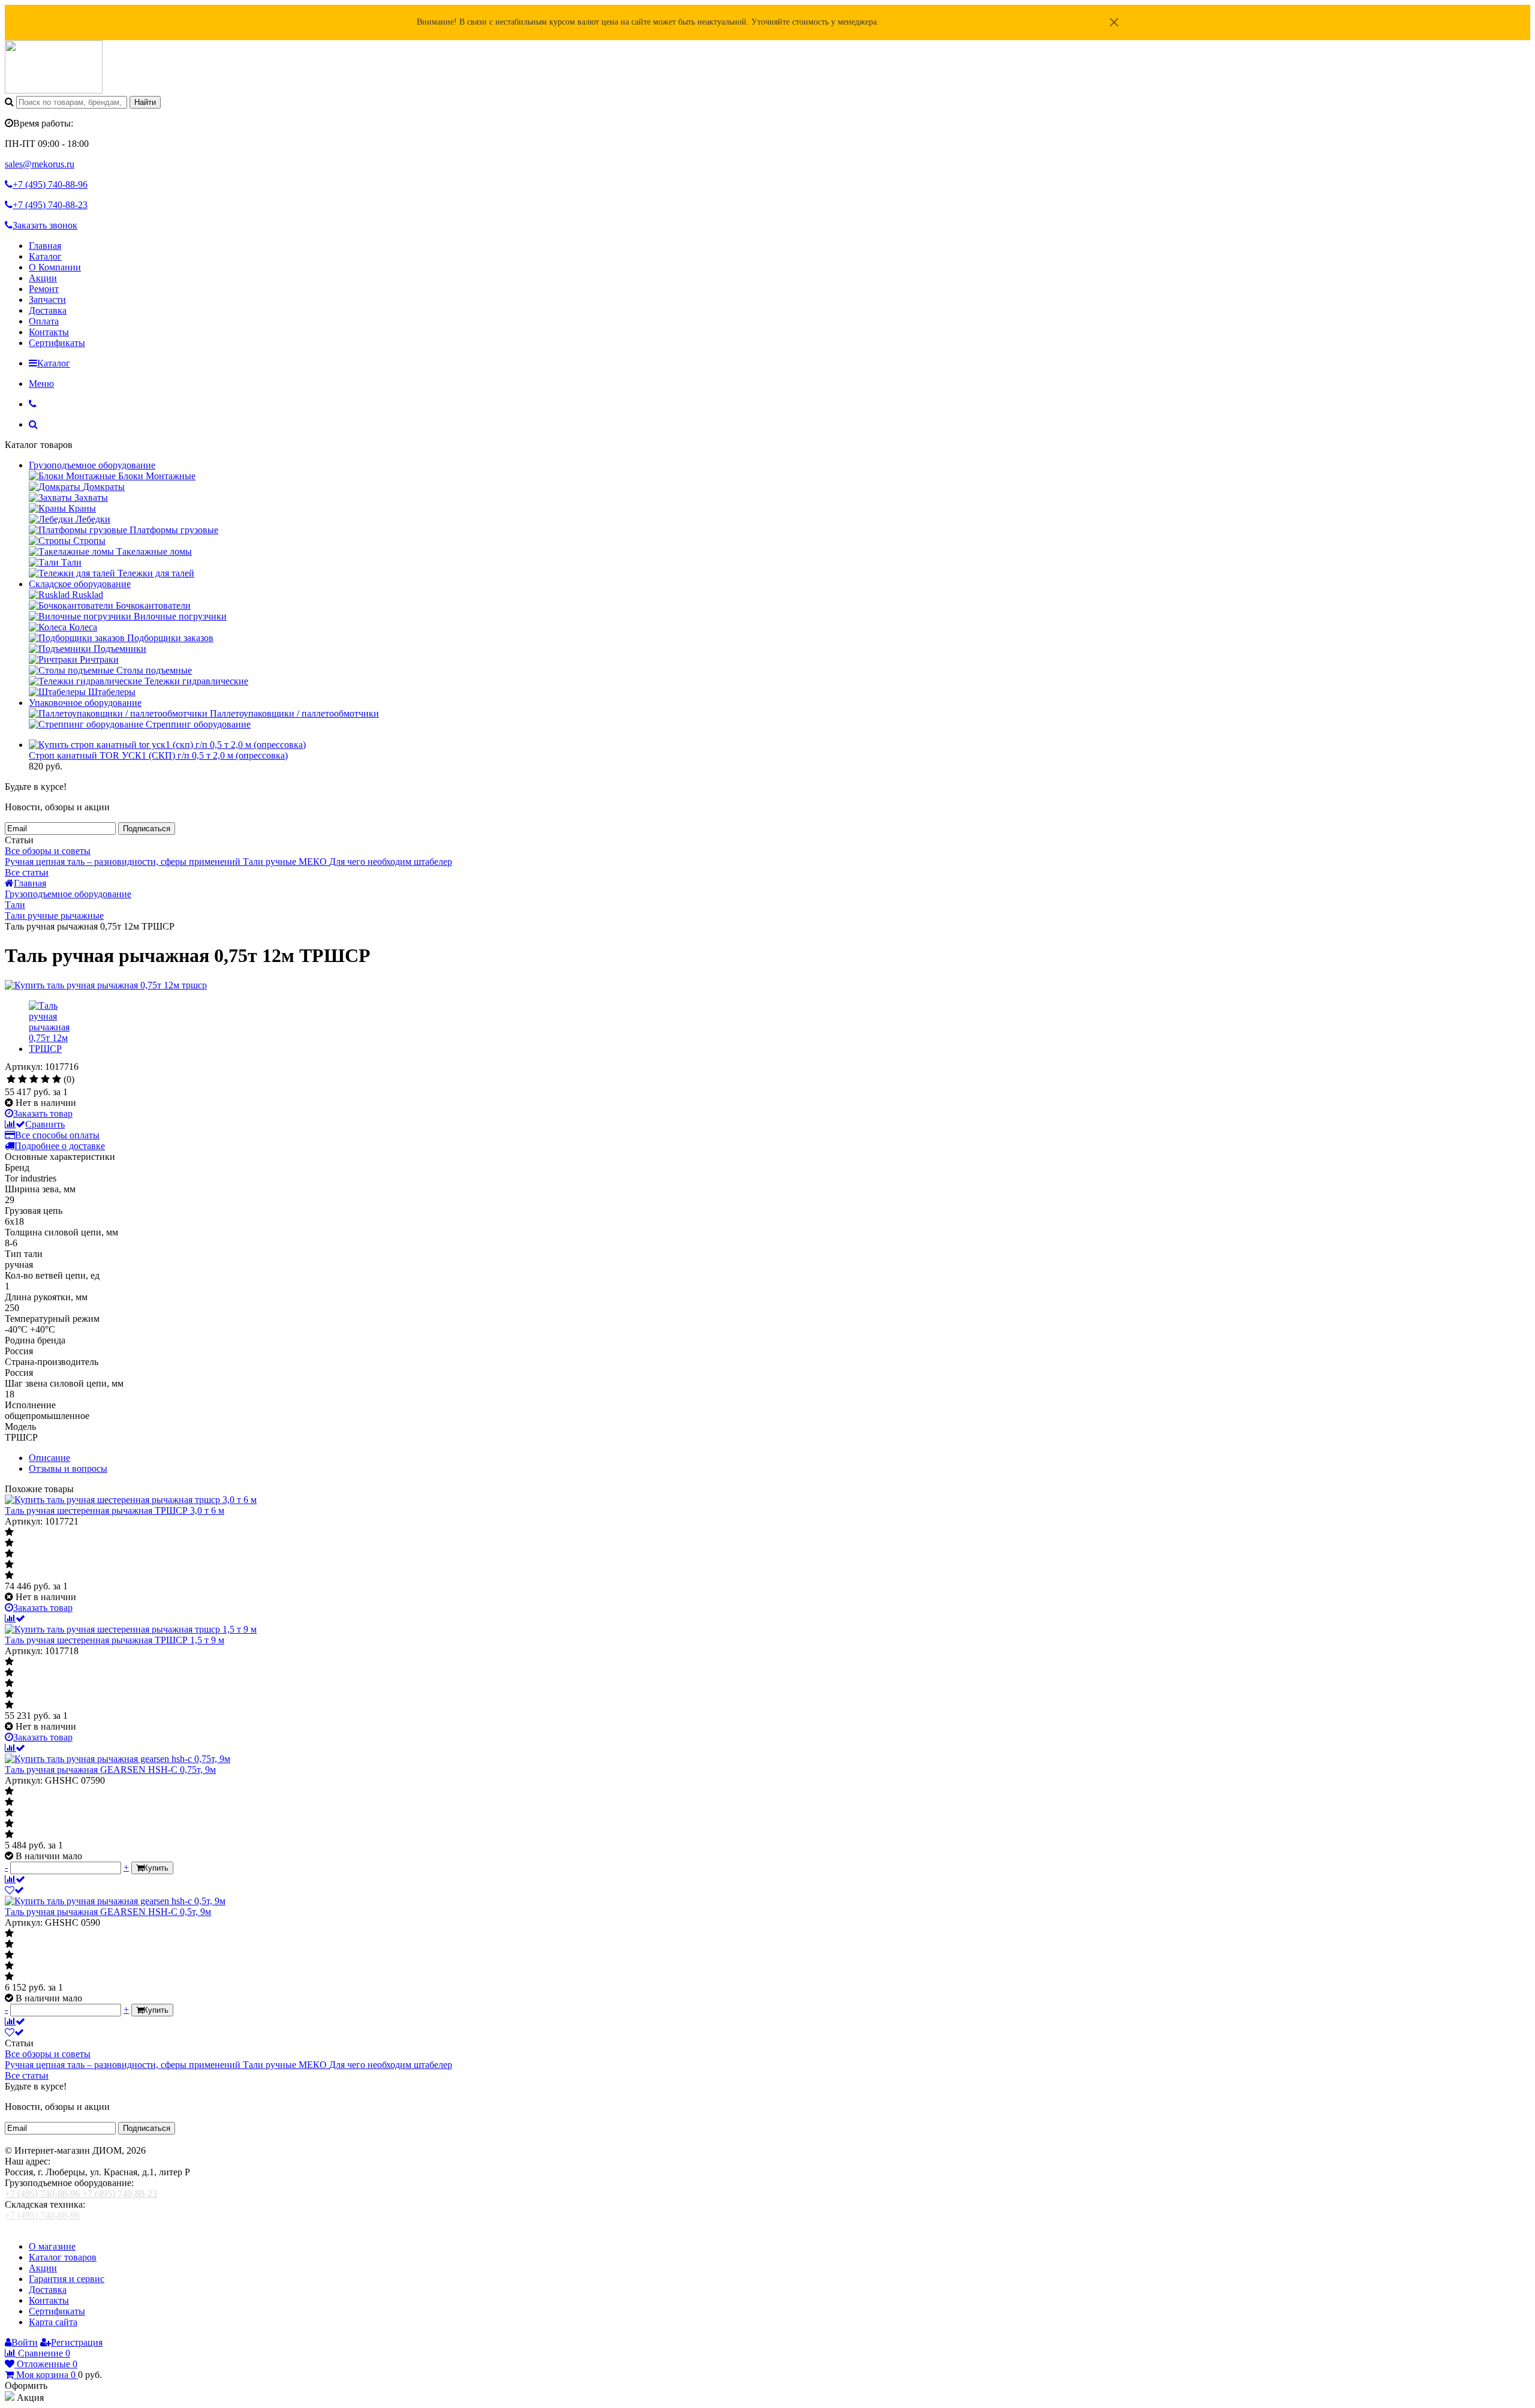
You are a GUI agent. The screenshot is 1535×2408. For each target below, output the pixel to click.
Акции (43, 278)
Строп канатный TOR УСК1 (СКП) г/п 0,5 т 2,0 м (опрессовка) (158, 755)
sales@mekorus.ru (40, 164)
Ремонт (44, 289)
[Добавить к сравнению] (15, 1879)
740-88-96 (50, 184)
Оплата (44, 321)
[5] (57, 1080)
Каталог (45, 256)
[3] (34, 1080)
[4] (45, 1080)
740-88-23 (50, 205)
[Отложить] (14, 1890)
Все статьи (27, 872)
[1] (11, 1080)
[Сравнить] (15, 1618)
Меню (41, 384)
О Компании (55, 267)
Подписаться (147, 829)
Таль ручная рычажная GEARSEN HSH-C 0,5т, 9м (108, 1912)
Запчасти (47, 300)
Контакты (49, 332)
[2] (22, 1080)
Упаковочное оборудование (85, 703)
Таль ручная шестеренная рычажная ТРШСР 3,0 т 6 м (115, 1510)
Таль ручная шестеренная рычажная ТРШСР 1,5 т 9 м (115, 1640)
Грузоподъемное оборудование (92, 465)
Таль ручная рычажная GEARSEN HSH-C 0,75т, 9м (110, 1770)
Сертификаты (57, 343)
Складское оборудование (80, 584)
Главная (45, 246)
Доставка (48, 310)
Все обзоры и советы (48, 851)
